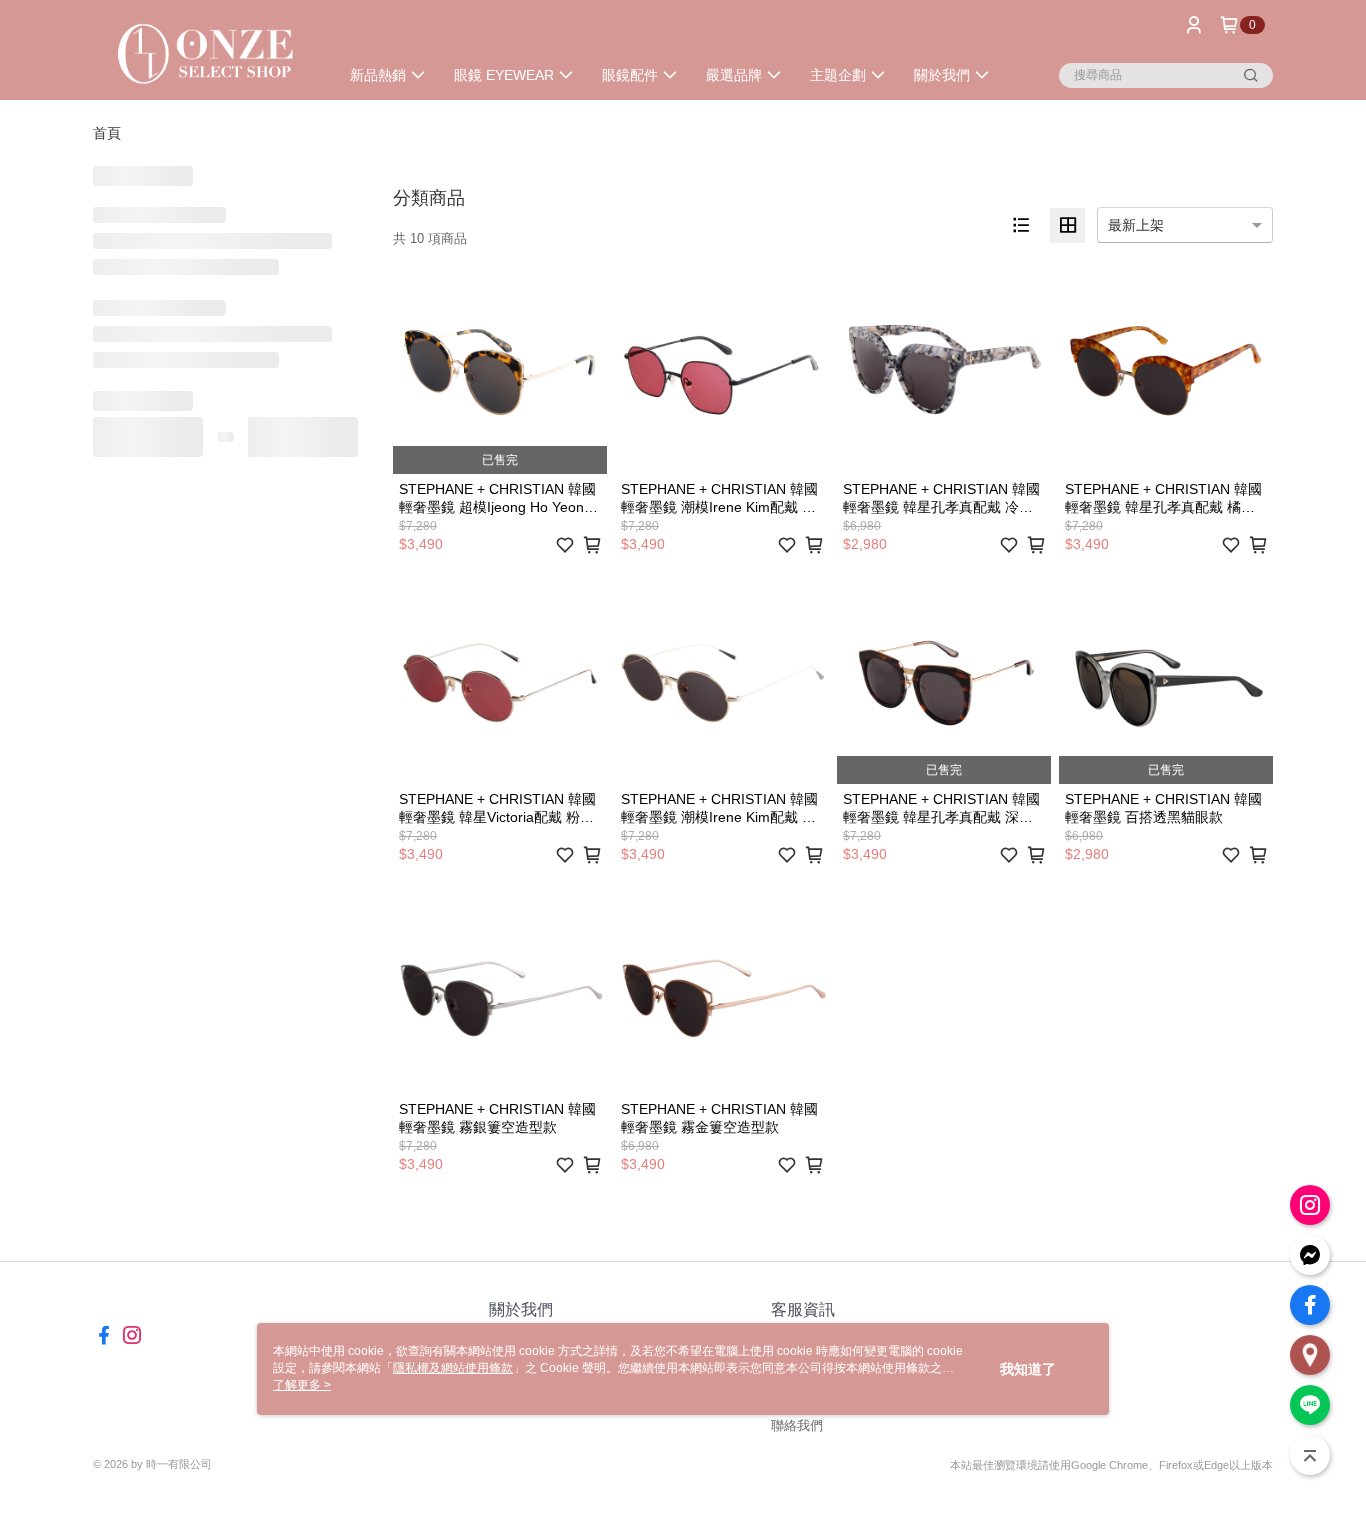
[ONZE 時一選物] (204, 52)
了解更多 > (302, 1385)
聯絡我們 (797, 1425)
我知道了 (1028, 1369)
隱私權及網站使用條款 (453, 1368)
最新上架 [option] (1136, 225)
